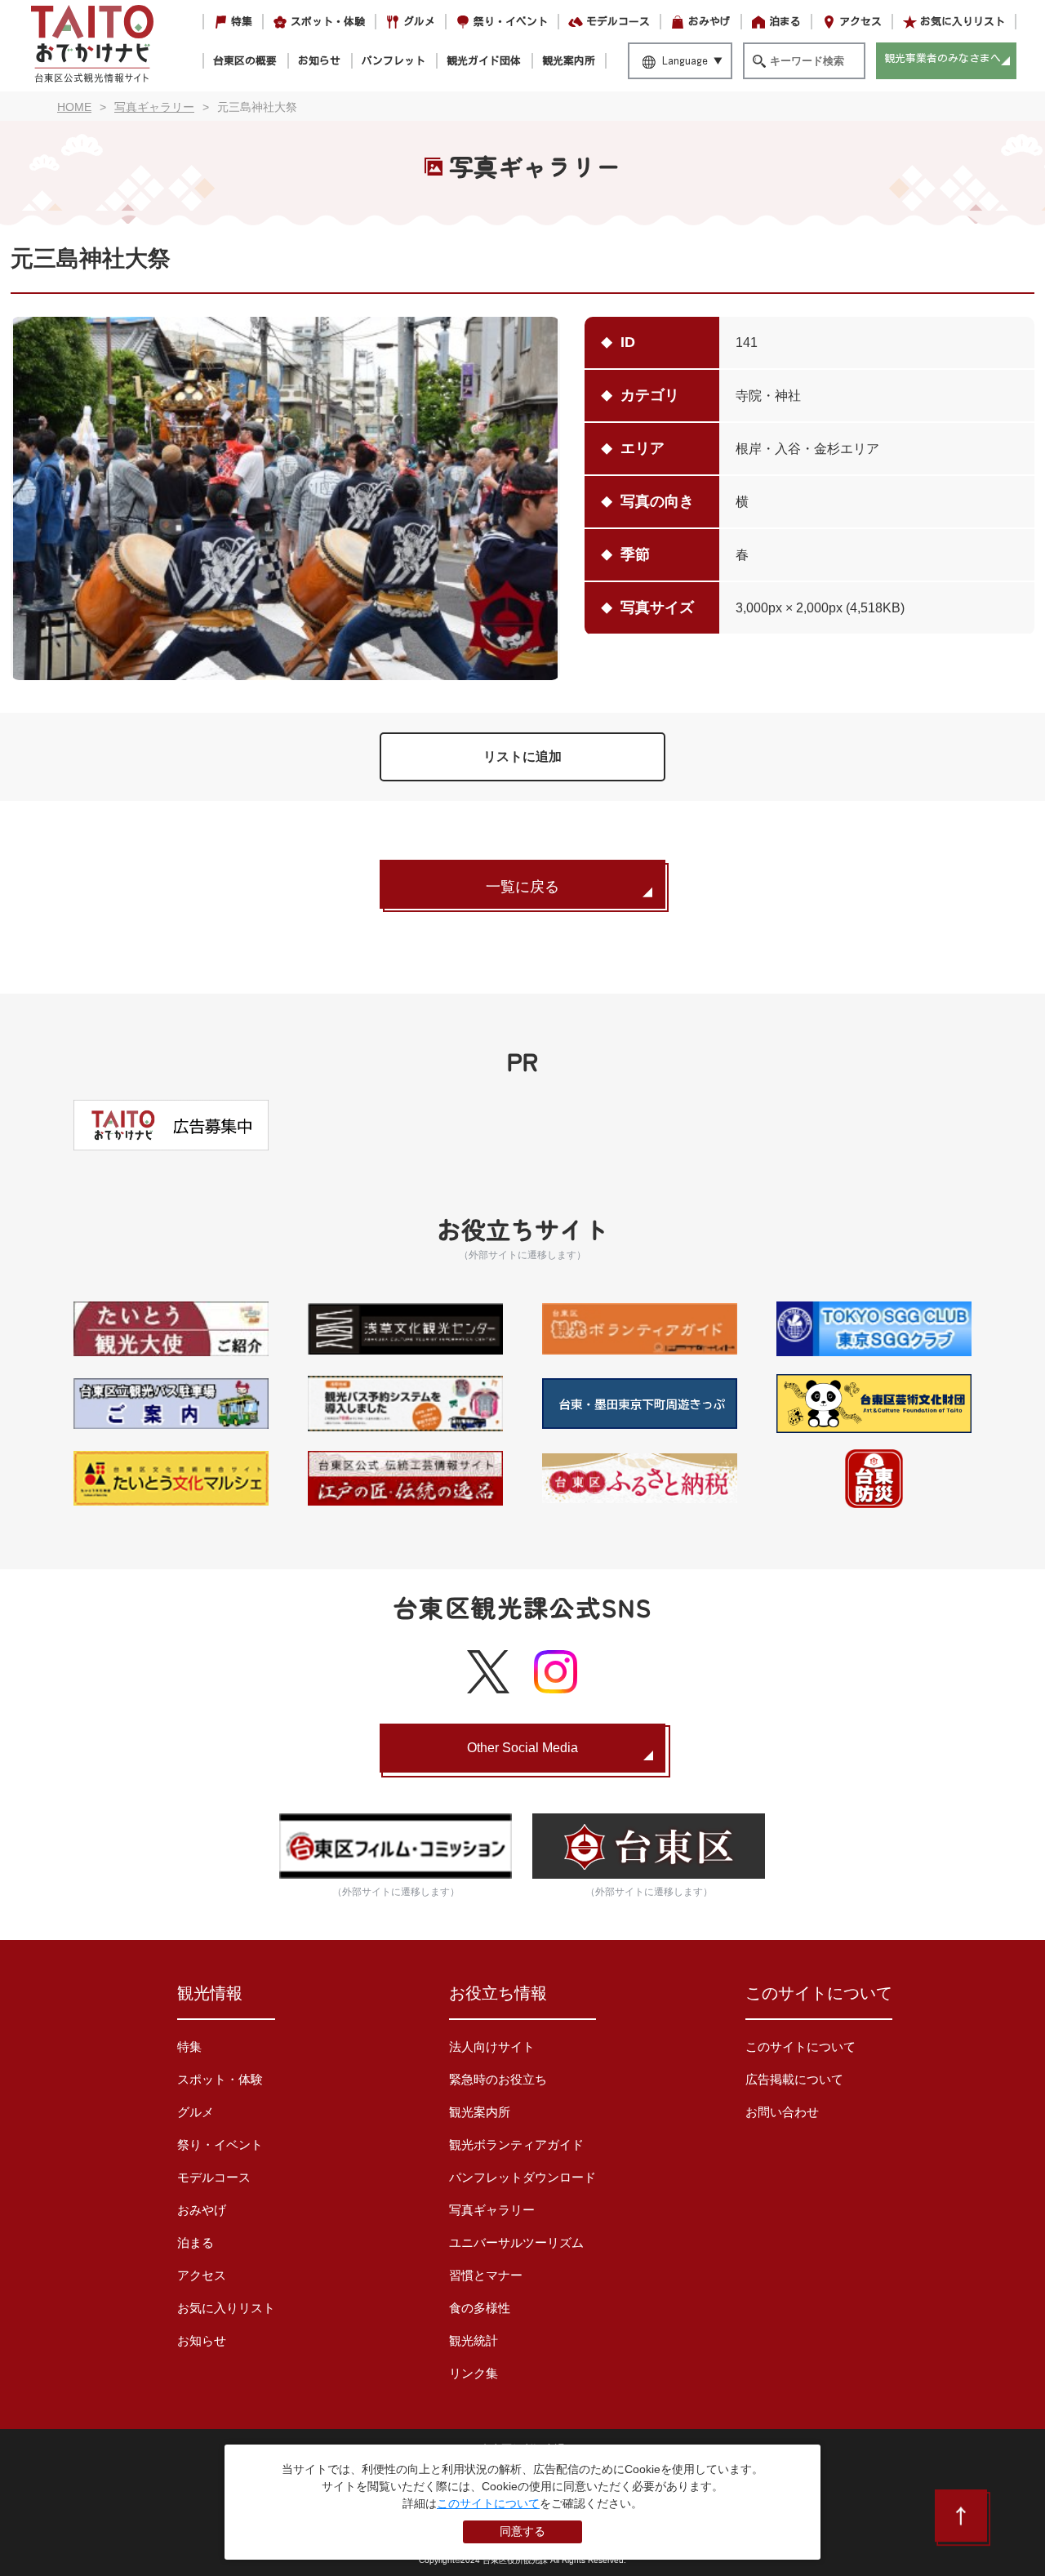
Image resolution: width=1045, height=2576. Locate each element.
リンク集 (474, 2373)
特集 (242, 22)
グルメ (419, 22)
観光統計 (474, 2340)
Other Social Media (522, 1748)
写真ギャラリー (492, 2210)
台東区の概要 (245, 61)
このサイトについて (800, 2047)
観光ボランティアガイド (516, 2144)
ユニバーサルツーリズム (516, 2242)
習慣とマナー (486, 2275)
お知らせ (319, 61)
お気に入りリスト (963, 22)
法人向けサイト (492, 2047)
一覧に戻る (522, 887)
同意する (522, 2531)
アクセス (860, 22)
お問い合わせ (782, 2112)
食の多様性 (480, 2308)
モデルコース (618, 22)
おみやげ (709, 22)
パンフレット (394, 61)
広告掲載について (794, 2079)
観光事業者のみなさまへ (943, 58)
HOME (74, 107)
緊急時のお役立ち (498, 2079)
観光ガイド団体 (484, 61)
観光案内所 (569, 61)
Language (685, 61)
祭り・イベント (511, 22)
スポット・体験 (328, 22)
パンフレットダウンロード (522, 2177)
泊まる (785, 22)
